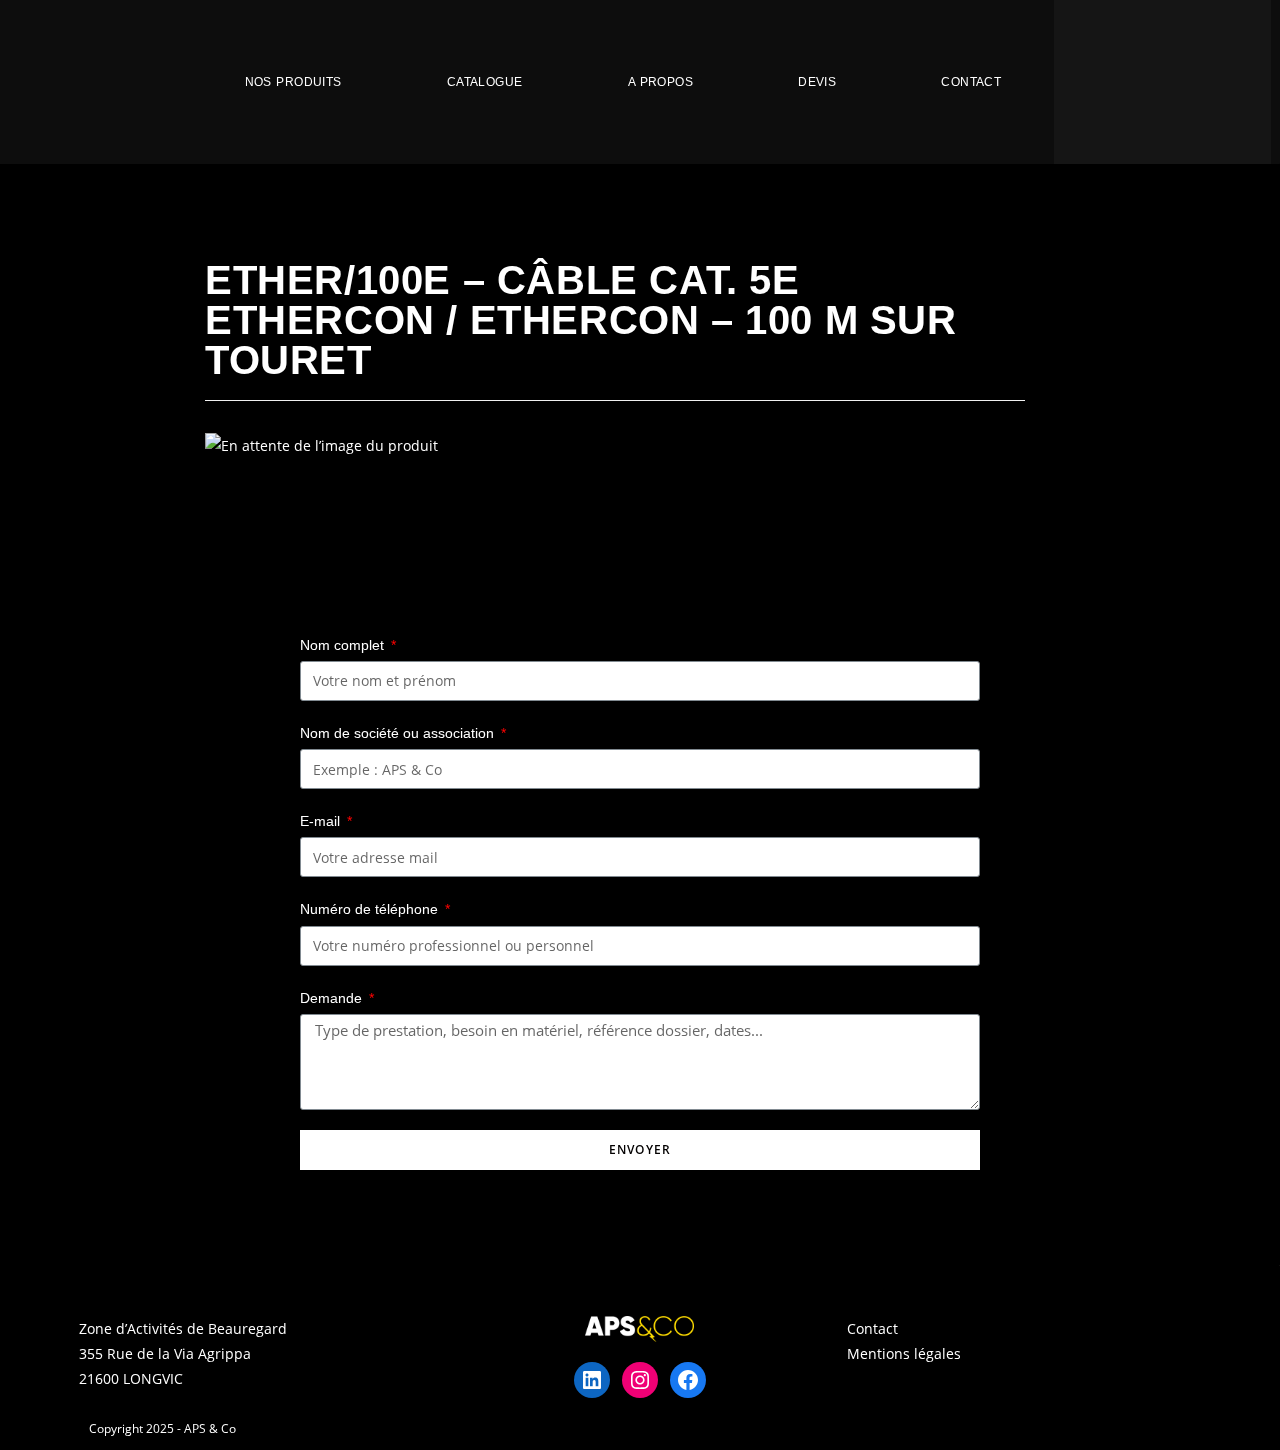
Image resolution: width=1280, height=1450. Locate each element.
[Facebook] (688, 1380)
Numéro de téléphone (371, 909)
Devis (817, 82)
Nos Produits (293, 82)
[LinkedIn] (592, 1380)
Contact (971, 82)
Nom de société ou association (399, 733)
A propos (660, 82)
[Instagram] (640, 1380)
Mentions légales (904, 1353)
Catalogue (485, 82)
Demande (333, 998)
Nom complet (344, 645)
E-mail (322, 821)
